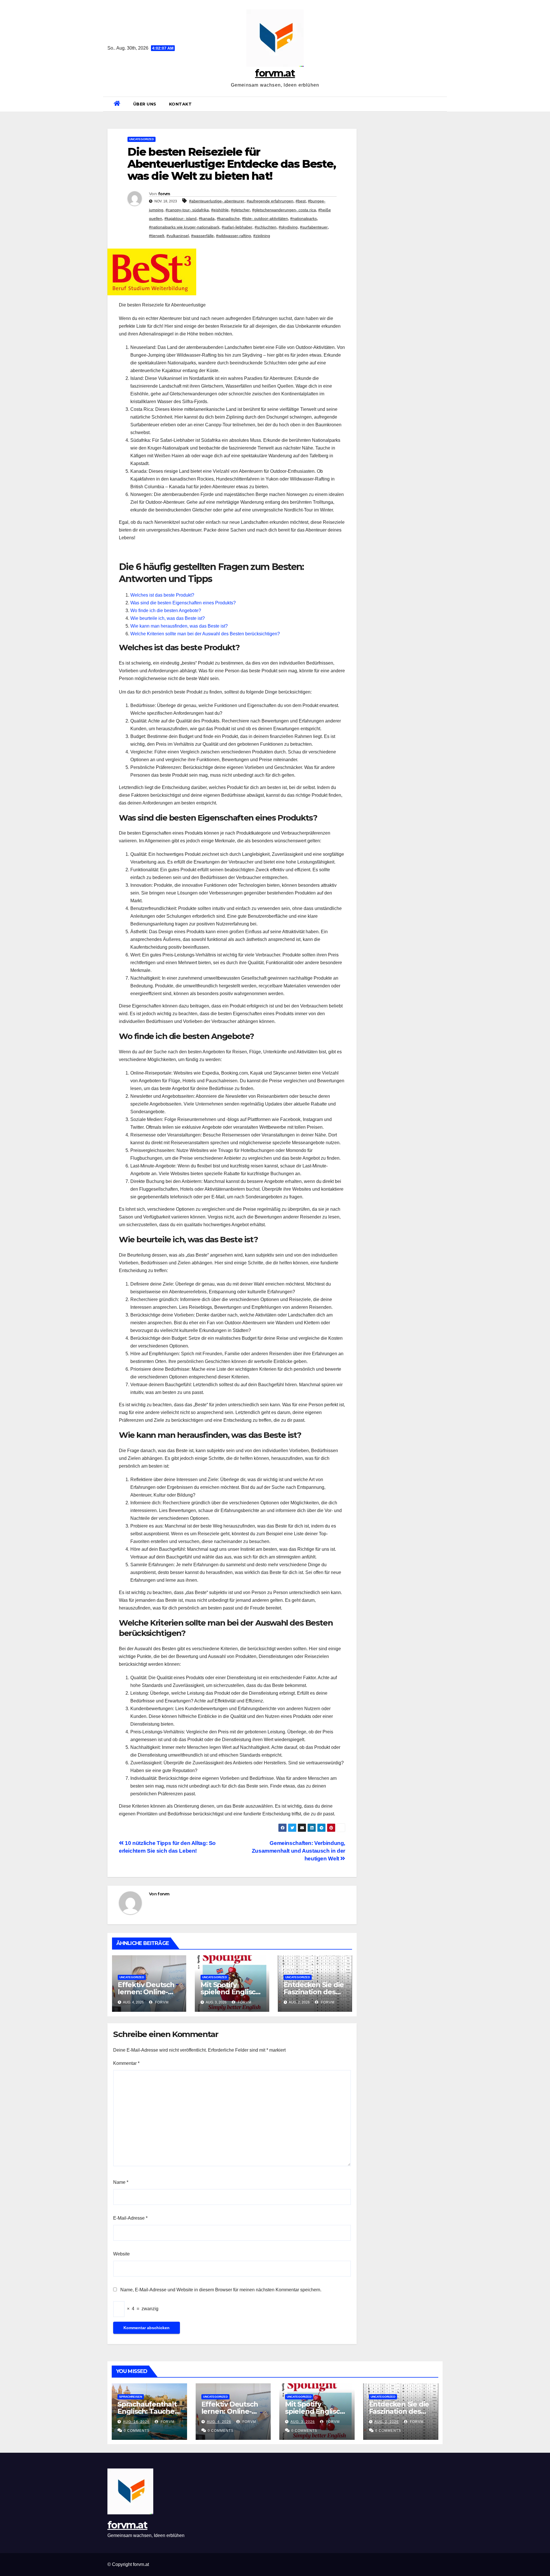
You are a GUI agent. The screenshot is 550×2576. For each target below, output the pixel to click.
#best (301, 201)
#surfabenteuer (314, 227)
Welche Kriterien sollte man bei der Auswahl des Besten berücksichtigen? (205, 634)
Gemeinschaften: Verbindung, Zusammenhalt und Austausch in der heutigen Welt (298, 1851)
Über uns (145, 104)
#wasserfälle (202, 236)
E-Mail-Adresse (130, 2218)
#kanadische (228, 218)
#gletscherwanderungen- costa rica (284, 210)
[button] (440, 104)
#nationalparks (304, 218)
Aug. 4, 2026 (219, 2422)
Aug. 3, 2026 (303, 2422)
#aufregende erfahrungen (270, 201)
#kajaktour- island (180, 218)
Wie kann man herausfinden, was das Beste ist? (179, 626)
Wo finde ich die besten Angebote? (166, 611)
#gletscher (240, 210)
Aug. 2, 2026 (387, 2422)
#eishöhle (220, 210)
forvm (164, 194)
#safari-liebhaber (237, 227)
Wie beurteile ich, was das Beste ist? (168, 618)
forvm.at (275, 73)
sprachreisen (131, 2397)
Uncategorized (142, 139)
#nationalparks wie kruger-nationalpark (184, 227)
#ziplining (262, 236)
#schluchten (266, 227)
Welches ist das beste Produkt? (162, 595)
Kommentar (126, 2063)
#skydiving (288, 227)
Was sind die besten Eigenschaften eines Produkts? (183, 603)
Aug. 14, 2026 (136, 2422)
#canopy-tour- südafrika (187, 210)
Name (121, 2182)
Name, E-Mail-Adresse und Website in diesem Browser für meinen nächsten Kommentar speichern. (221, 2290)
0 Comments (137, 2431)
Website (121, 2254)
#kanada (207, 218)
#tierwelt (157, 236)
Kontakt (180, 104)
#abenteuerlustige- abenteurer (217, 201)
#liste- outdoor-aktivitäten (265, 218)
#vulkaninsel (178, 236)
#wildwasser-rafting (233, 236)
